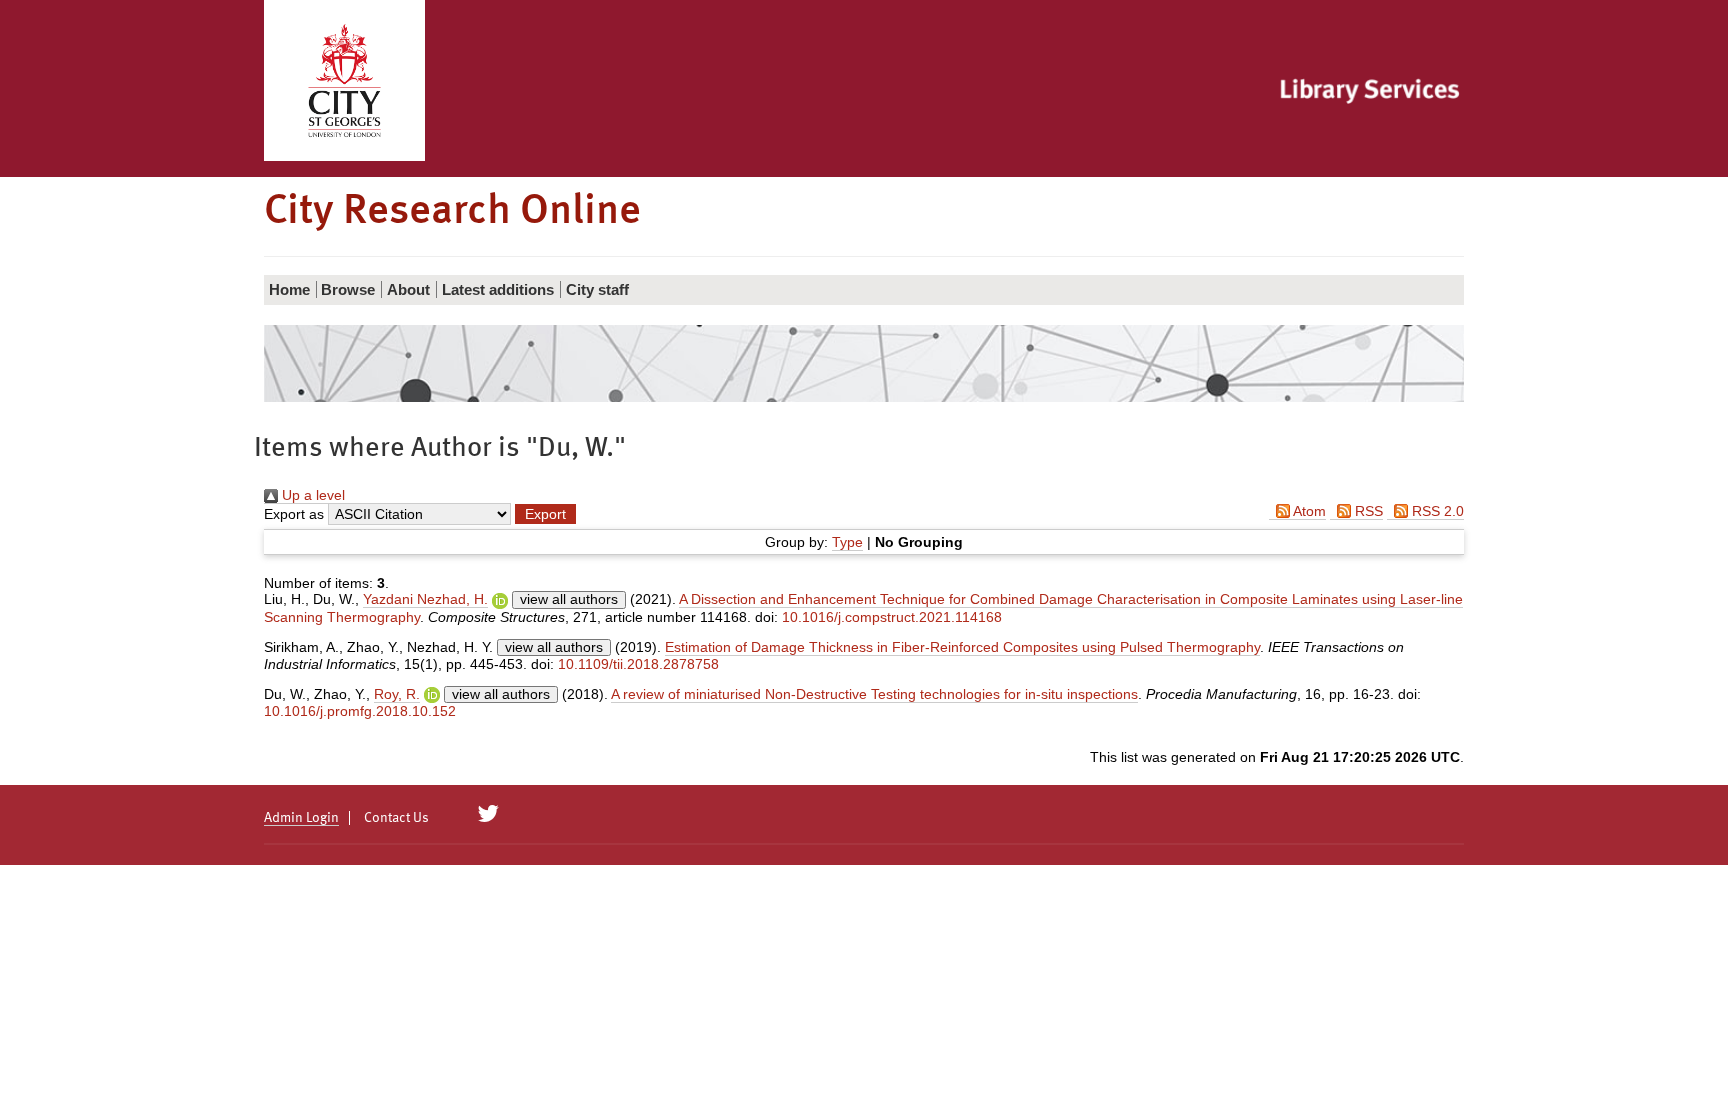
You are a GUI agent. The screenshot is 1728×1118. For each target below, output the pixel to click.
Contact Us (396, 818)
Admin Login (301, 818)
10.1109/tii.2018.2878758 (638, 664)
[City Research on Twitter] (488, 814)
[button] (545, 514)
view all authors (569, 599)
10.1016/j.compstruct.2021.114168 (892, 617)
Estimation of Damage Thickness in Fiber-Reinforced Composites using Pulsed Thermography (962, 647)
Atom (1308, 511)
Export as (294, 514)
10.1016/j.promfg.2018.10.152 (360, 711)
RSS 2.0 (1436, 511)
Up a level (311, 495)
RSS (1367, 511)
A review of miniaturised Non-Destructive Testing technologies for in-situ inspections (874, 694)
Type (847, 542)
